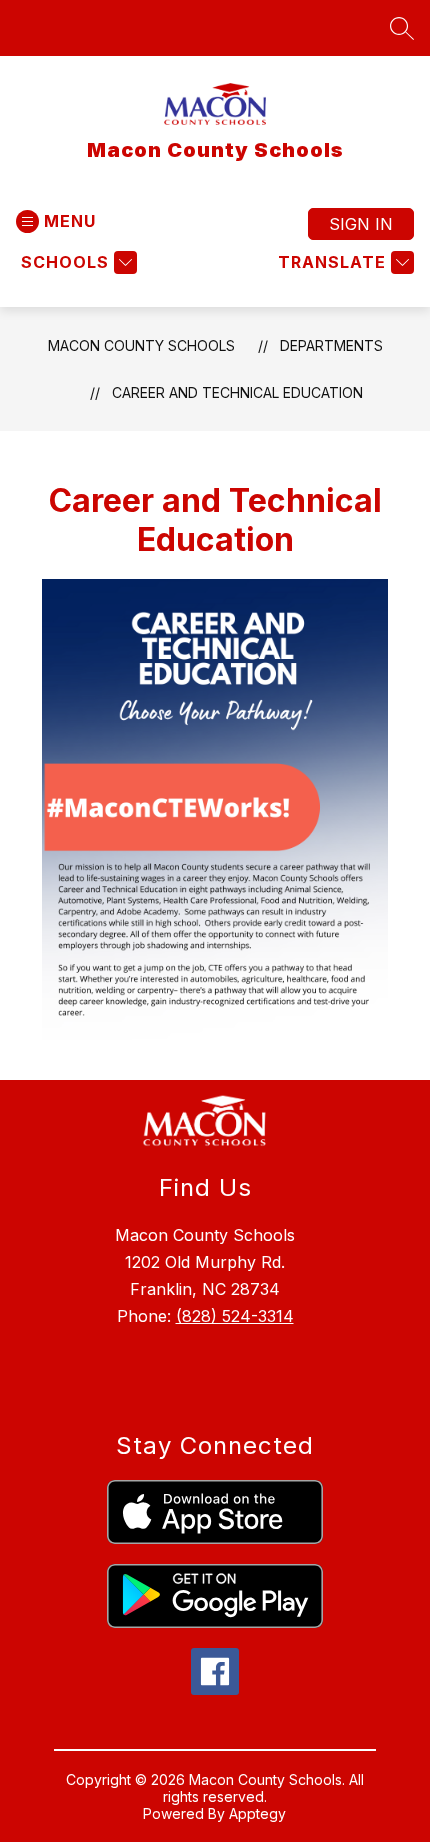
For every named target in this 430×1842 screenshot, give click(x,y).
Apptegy (257, 1813)
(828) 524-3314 (235, 1316)
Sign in (361, 224)
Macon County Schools (141, 345)
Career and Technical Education (237, 392)
